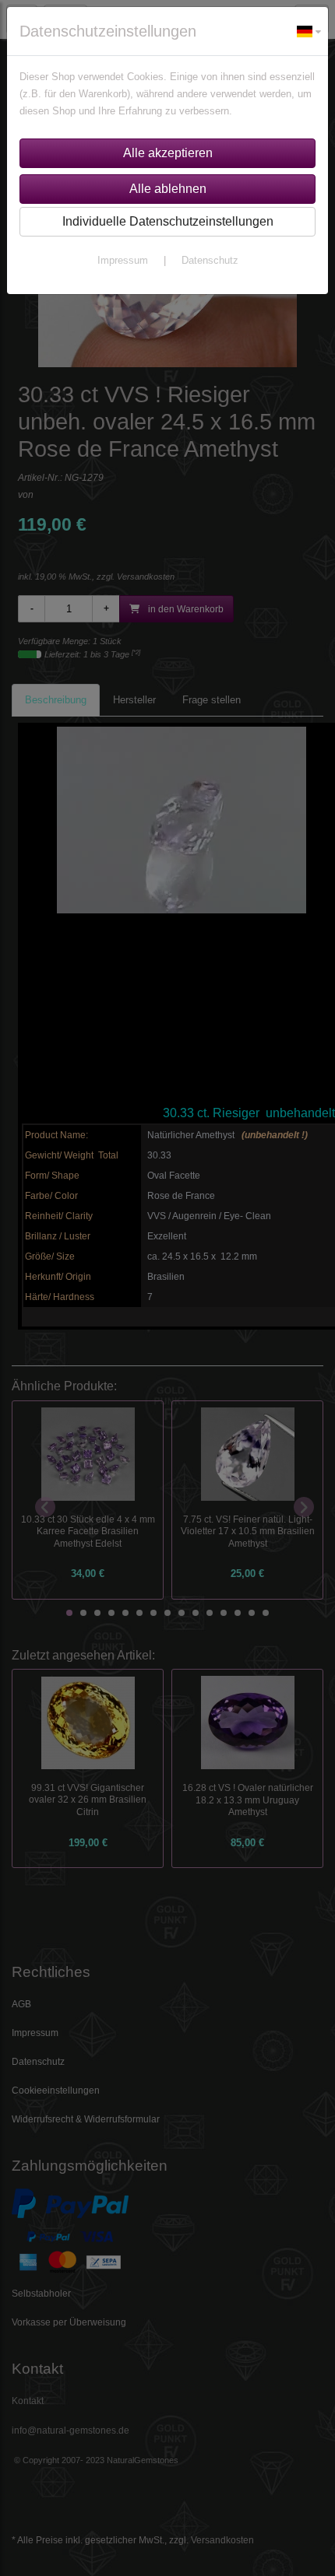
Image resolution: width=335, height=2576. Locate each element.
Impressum (123, 260)
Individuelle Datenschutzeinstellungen (168, 221)
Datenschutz (210, 260)
